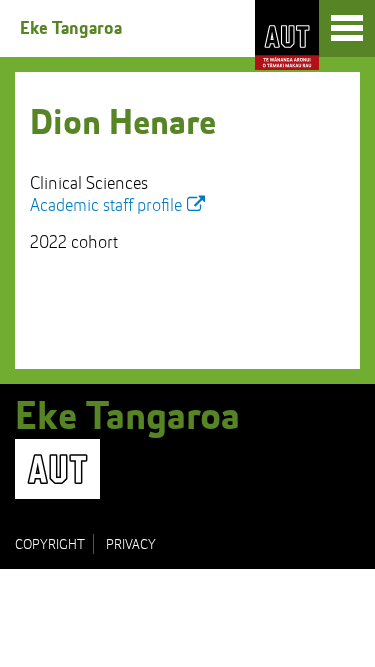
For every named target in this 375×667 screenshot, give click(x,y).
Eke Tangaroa (71, 29)
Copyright (50, 545)
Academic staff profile (106, 206)
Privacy (131, 545)
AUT (287, 35)
